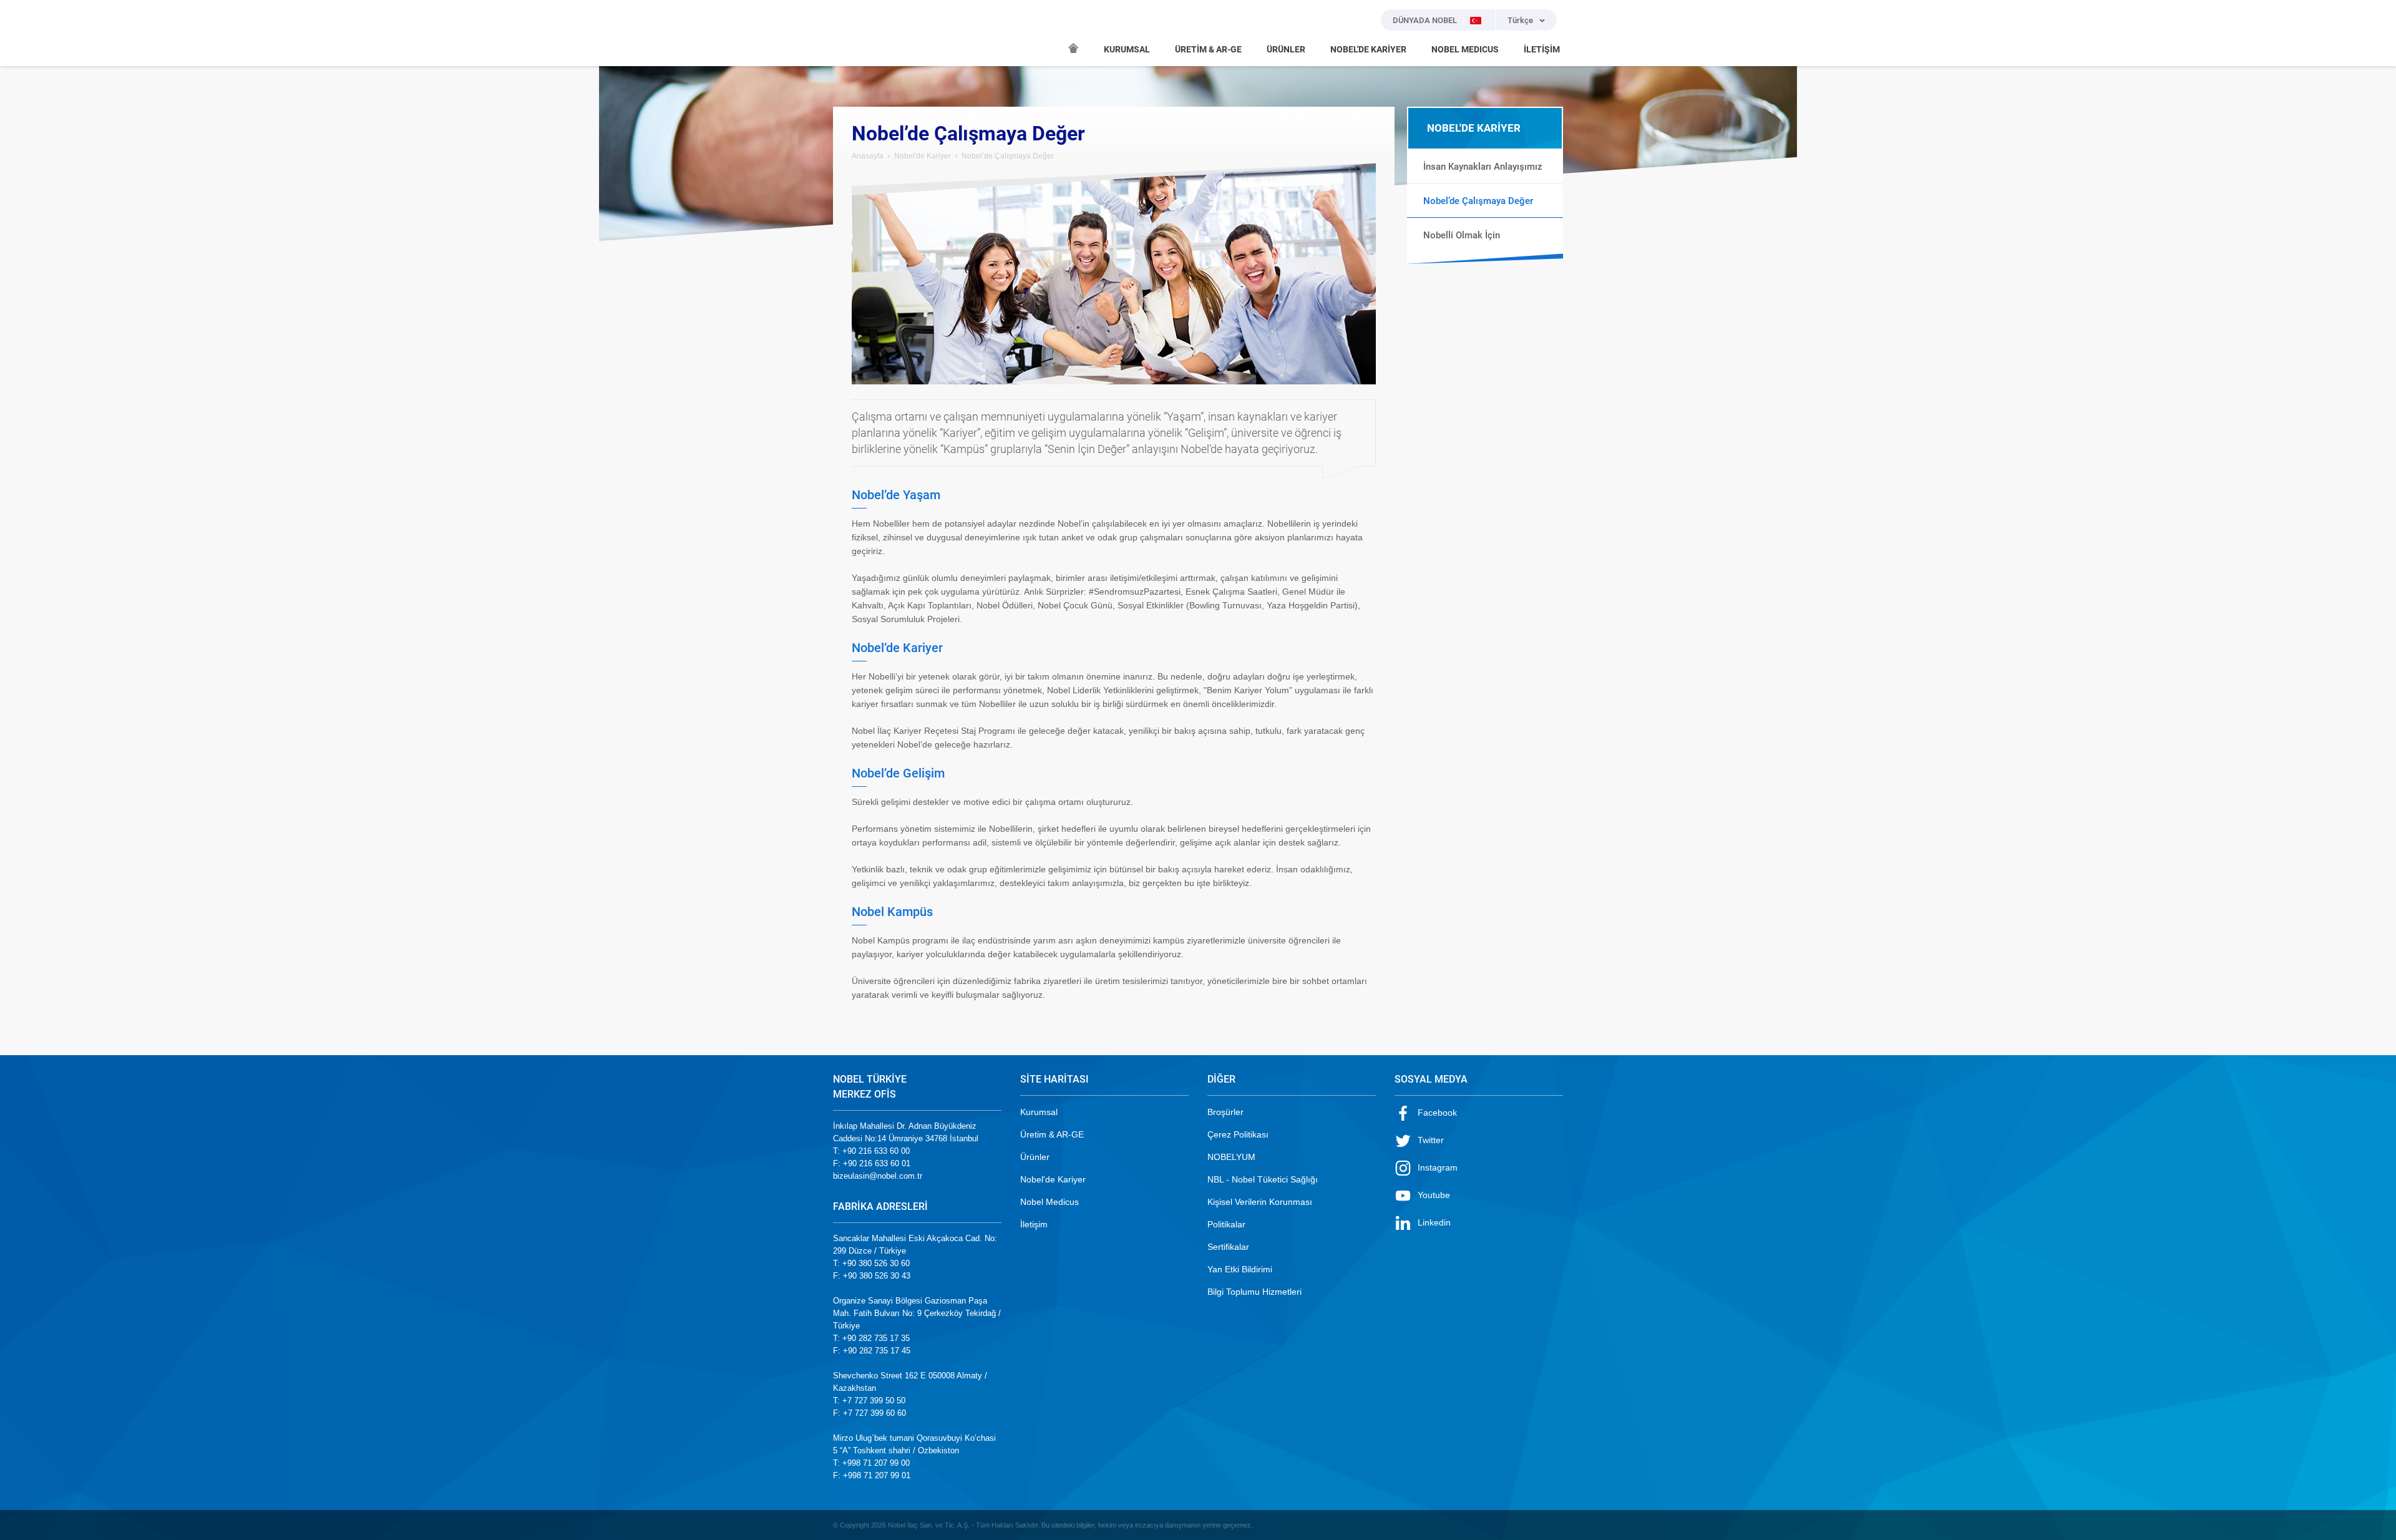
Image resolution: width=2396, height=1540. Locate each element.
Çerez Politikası (1238, 1134)
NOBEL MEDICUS (1465, 49)
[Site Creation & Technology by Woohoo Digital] (1546, 1525)
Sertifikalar (1228, 1247)
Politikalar (1226, 1224)
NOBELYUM (1231, 1157)
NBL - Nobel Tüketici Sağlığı (1263, 1179)
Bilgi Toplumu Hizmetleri (1254, 1292)
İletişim (1034, 1224)
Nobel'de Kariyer (923, 156)
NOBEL (850, 33)
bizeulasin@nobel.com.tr (878, 1176)
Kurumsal (1039, 1112)
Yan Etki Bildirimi (1240, 1269)
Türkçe (1520, 20)
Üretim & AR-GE (1052, 1134)
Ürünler (1035, 1157)
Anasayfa (868, 156)
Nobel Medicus (1049, 1202)
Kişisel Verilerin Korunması (1260, 1202)
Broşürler (1225, 1112)
